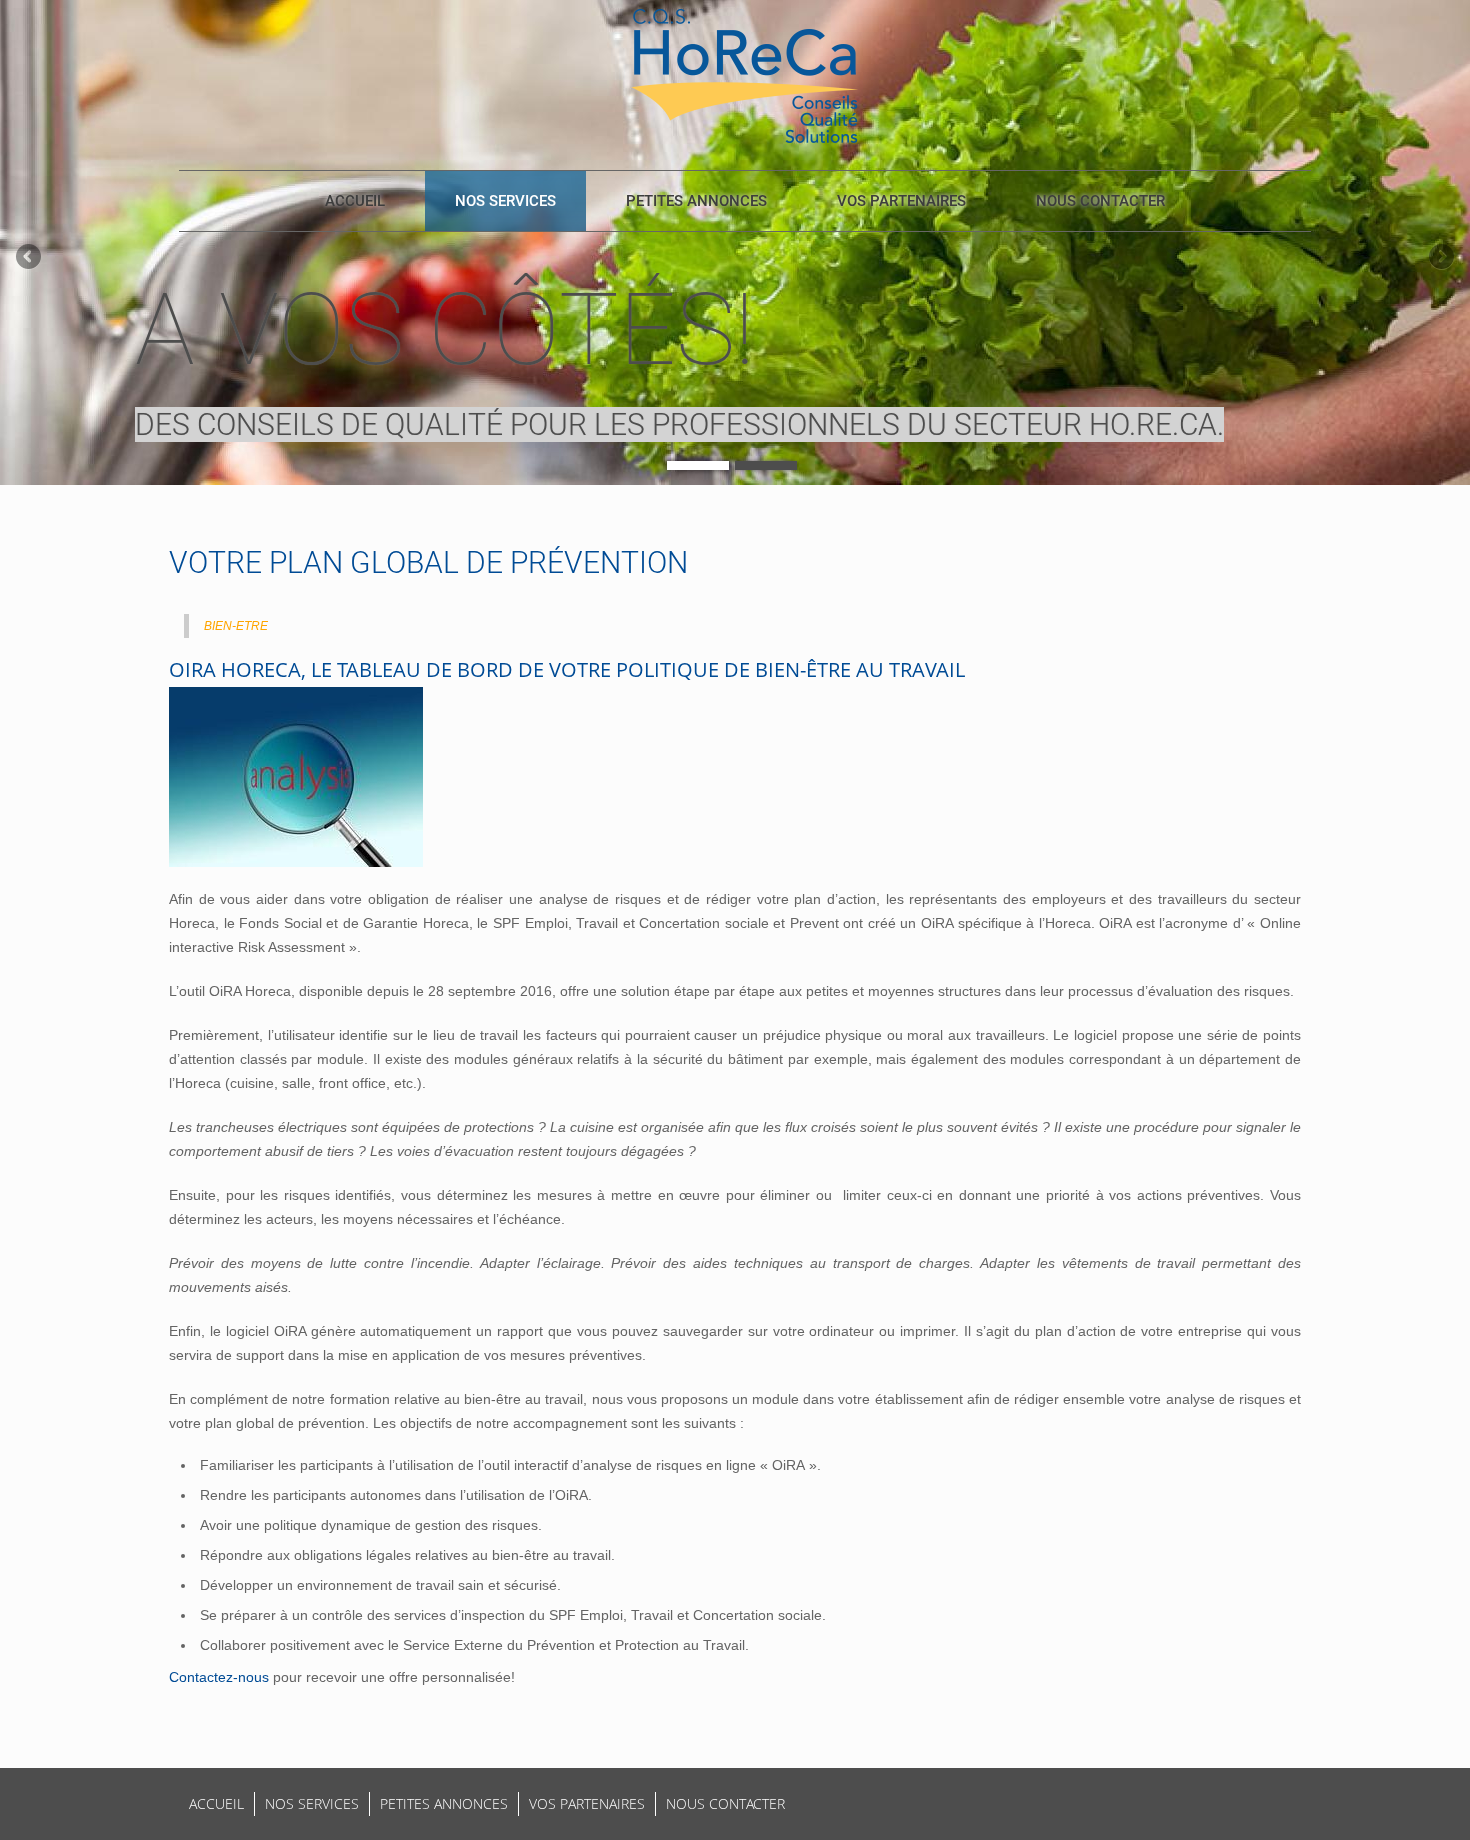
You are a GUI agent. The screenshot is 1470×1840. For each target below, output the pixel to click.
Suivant (1440, 258)
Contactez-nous (219, 1677)
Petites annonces (696, 201)
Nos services (505, 201)
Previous (30, 258)
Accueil (355, 201)
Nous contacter (1100, 201)
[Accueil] (745, 75)
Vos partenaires (901, 201)
